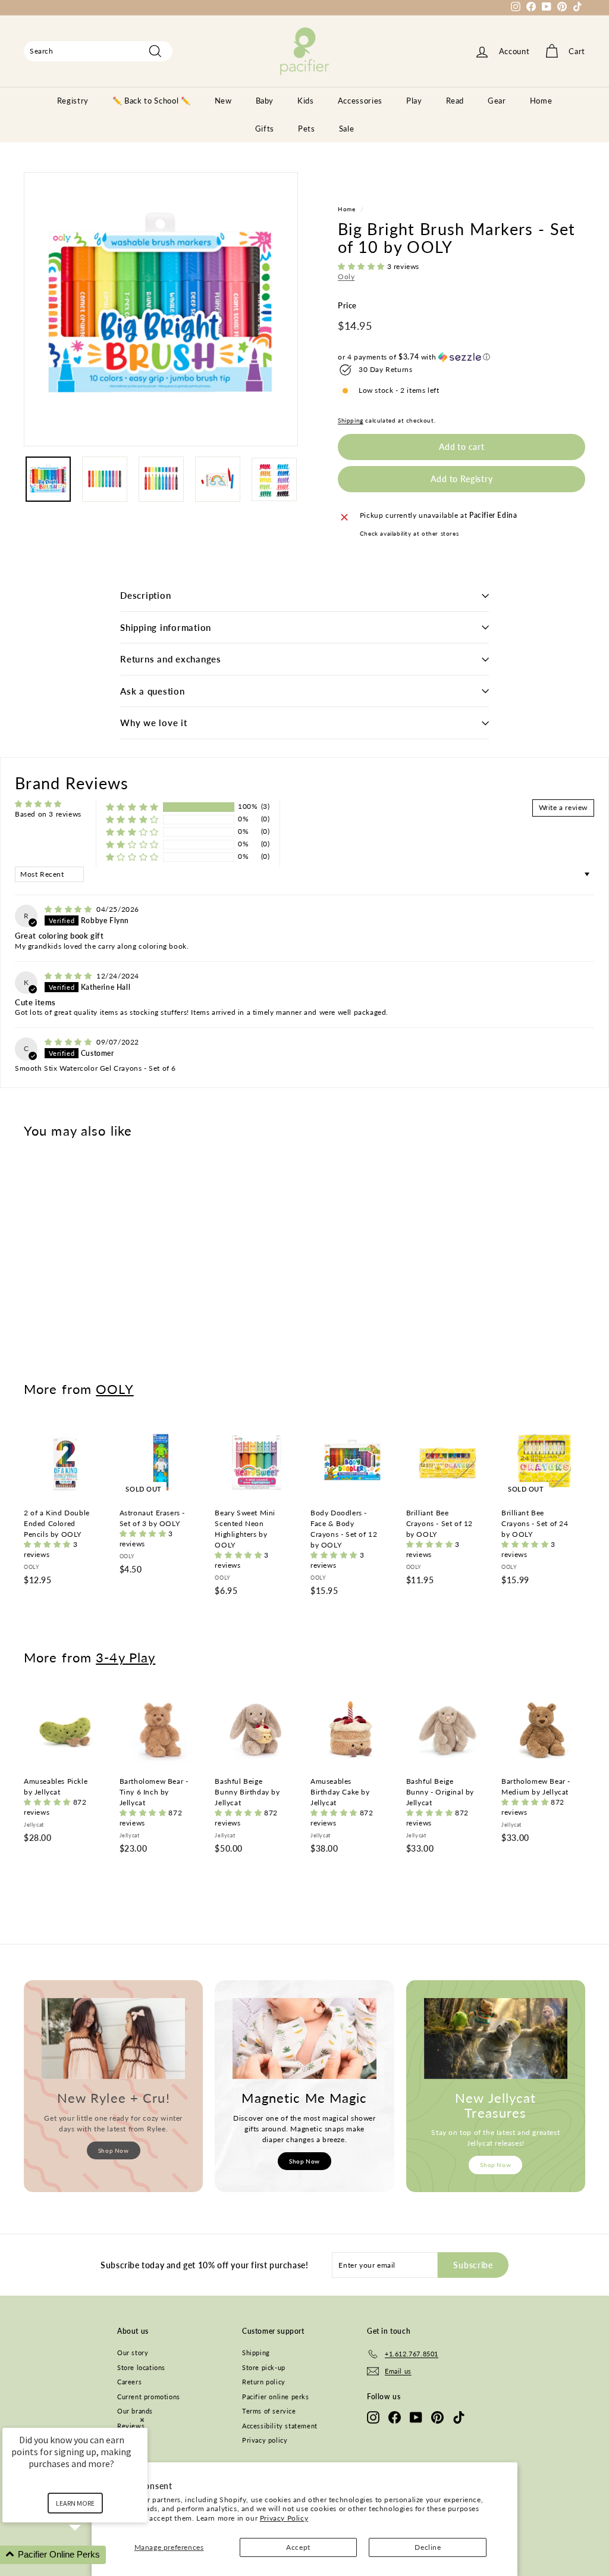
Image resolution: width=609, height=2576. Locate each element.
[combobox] (98, 51)
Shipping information (166, 627)
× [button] (142, 2420)
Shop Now (114, 2150)
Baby (265, 101)
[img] (69, 909)
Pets (307, 129)
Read (455, 101)
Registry (73, 101)
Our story (133, 2353)
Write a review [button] (563, 807)
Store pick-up (264, 2367)
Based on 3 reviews (48, 814)
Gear (497, 101)
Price (347, 305)
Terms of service (269, 2411)
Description (145, 595)
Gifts (265, 129)
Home (541, 101)
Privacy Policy (284, 2518)
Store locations (141, 2367)
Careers (129, 2382)
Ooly (346, 276)
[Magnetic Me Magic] (304, 2039)
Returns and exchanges (171, 659)
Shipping (351, 420)
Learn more (75, 2503)
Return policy (264, 2382)
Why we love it (154, 723)
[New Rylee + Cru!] (113, 2039)
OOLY (114, 1389)
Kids (306, 101)
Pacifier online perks (276, 2397)
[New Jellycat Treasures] (496, 2039)
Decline (428, 2547)
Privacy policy (265, 2440)
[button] (362, 266)
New (223, 101)
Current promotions (149, 2397)
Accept (298, 2547)
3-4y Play (125, 1657)
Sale (347, 129)
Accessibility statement (280, 2426)
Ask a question (153, 691)
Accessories (360, 101)
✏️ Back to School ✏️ (152, 101)
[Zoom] (161, 309)
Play (414, 101)
